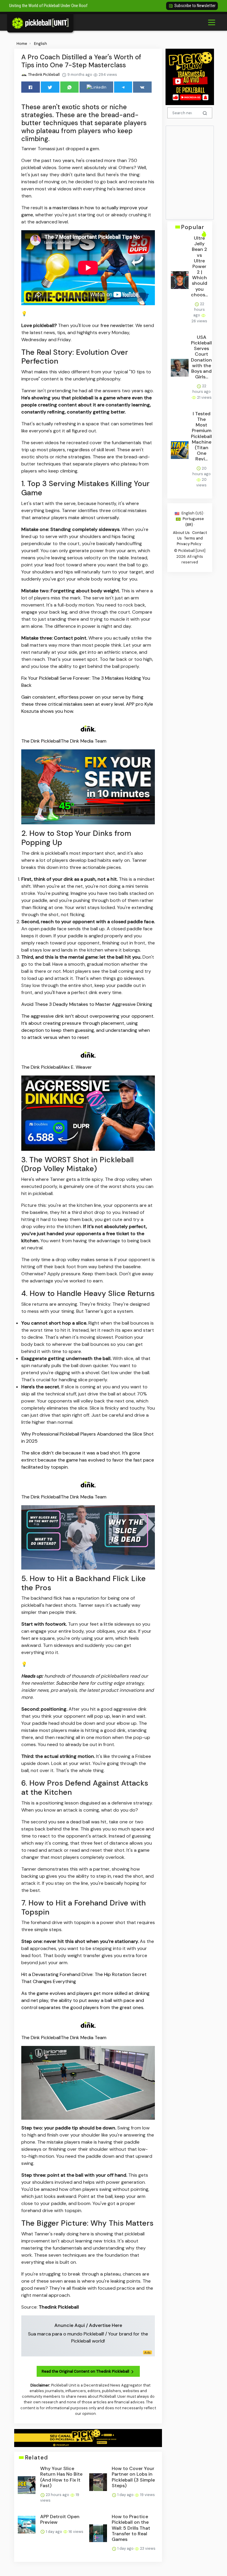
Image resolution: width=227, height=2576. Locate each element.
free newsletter (117, 325)
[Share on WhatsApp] (70, 87)
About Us (181, 533)
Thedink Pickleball (43, 75)
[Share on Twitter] (50, 87)
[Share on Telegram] (123, 87)
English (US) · (193, 513)
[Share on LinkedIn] (96, 87)
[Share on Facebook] (31, 87)
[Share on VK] (142, 87)
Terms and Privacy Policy (190, 541)
